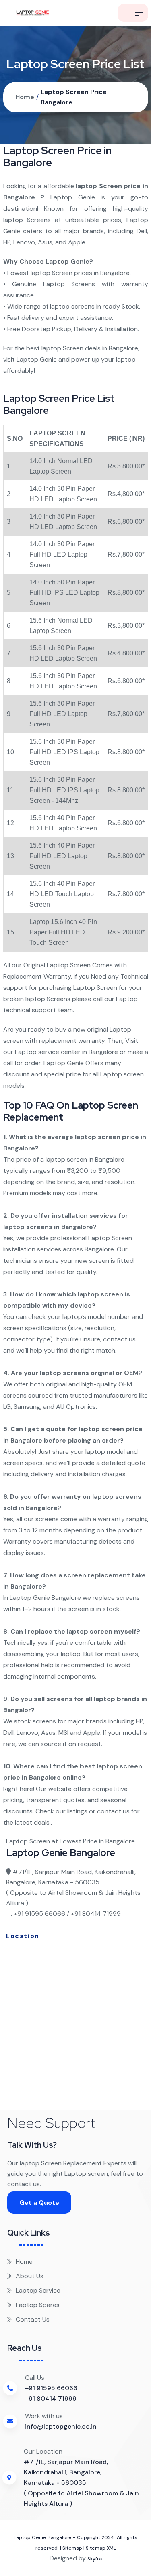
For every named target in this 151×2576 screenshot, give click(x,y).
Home (25, 97)
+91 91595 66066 (51, 2388)
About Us (30, 2276)
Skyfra (95, 2559)
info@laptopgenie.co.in (61, 2426)
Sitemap (72, 2548)
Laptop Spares (38, 2305)
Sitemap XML (101, 2548)
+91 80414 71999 (51, 2398)
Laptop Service (38, 2290)
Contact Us (33, 2319)
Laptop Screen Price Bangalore (74, 97)
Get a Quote (39, 2203)
